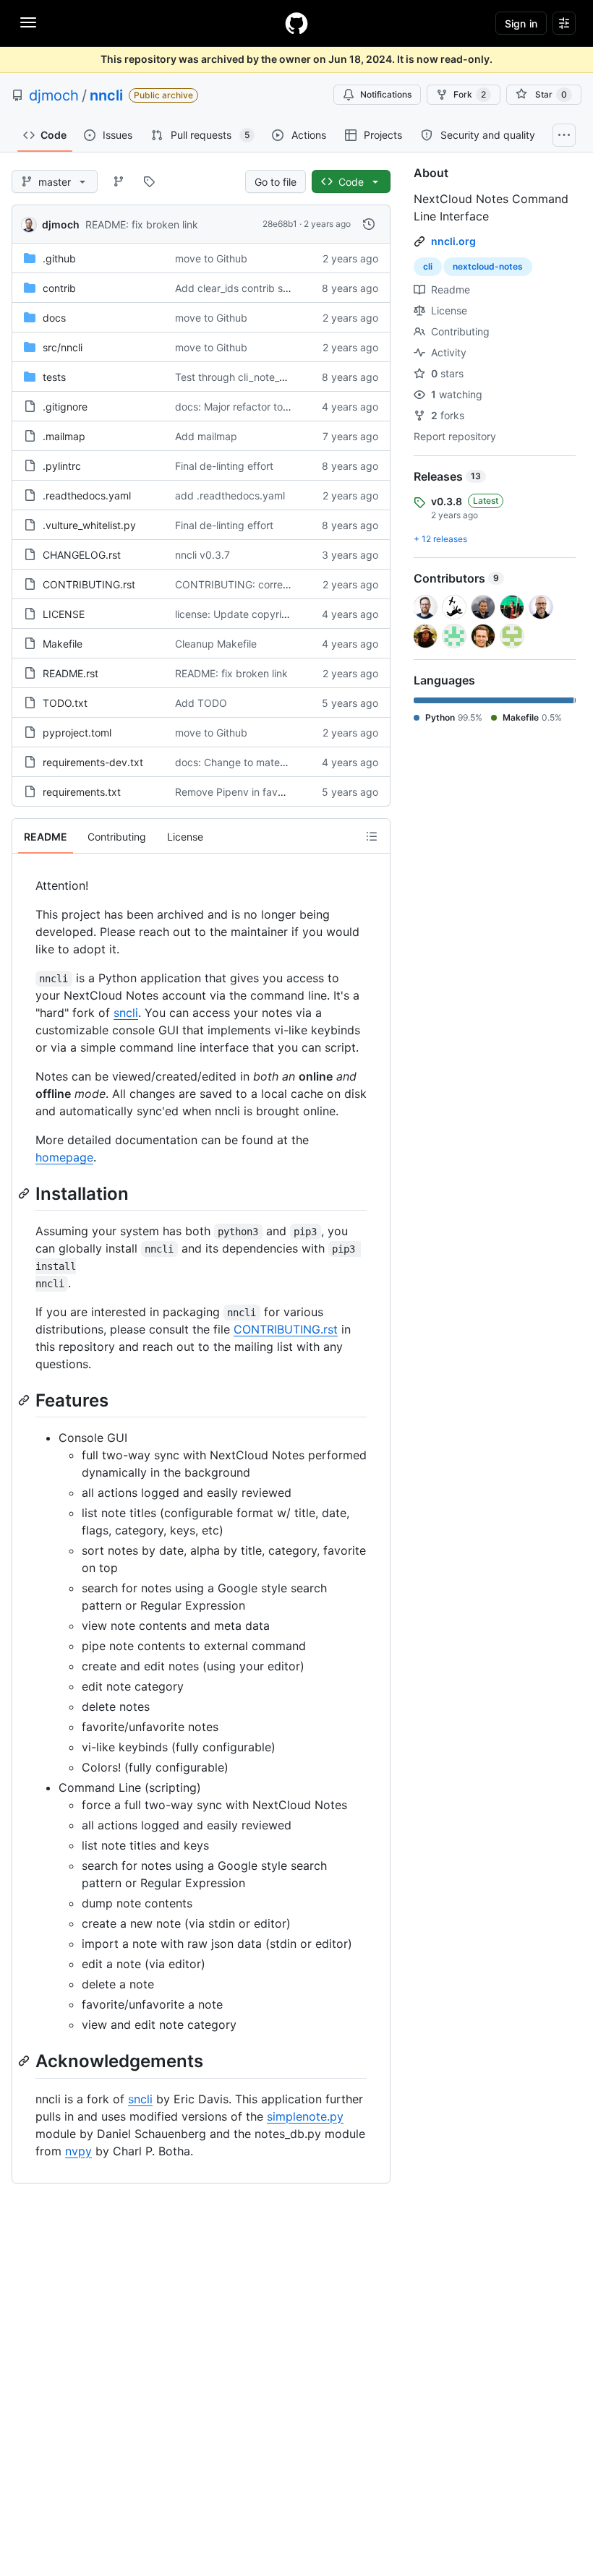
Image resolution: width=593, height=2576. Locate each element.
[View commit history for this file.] (369, 224)
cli (428, 266)
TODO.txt (65, 703)
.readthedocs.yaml (87, 495)
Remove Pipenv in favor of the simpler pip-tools (287, 792)
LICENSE (64, 614)
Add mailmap (206, 436)
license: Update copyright (236, 614)
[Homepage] (296, 23)
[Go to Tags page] (149, 181)
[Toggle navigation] (28, 22)
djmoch (54, 95)
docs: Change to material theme (251, 762)
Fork (470, 94)
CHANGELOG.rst (82, 555)
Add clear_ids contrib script (240, 288)
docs (54, 318)
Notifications (386, 94)
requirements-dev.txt (93, 762)
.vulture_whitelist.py (89, 525)
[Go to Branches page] (119, 181)
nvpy (78, 2151)
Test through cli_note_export (243, 377)
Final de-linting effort (224, 466)
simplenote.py (305, 2116)
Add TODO (201, 703)
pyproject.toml (77, 733)
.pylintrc (62, 466)
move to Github (211, 258)
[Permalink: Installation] (25, 1193)
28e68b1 (280, 224)
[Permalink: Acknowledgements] (25, 2061)
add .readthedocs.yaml (230, 495)
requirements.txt (82, 792)
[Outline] (372, 836)
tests (54, 377)
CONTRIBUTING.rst (89, 584)
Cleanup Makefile (216, 644)
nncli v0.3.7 (202, 555)
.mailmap (64, 436)
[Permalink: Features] (25, 1400)
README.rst (71, 673)
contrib (59, 288)
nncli (106, 95)
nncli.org (453, 241)
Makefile (63, 644)
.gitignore (65, 407)
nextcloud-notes (488, 266)
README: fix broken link (142, 224)
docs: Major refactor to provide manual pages (283, 407)
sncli (126, 1013)
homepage (64, 1157)
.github (59, 258)
